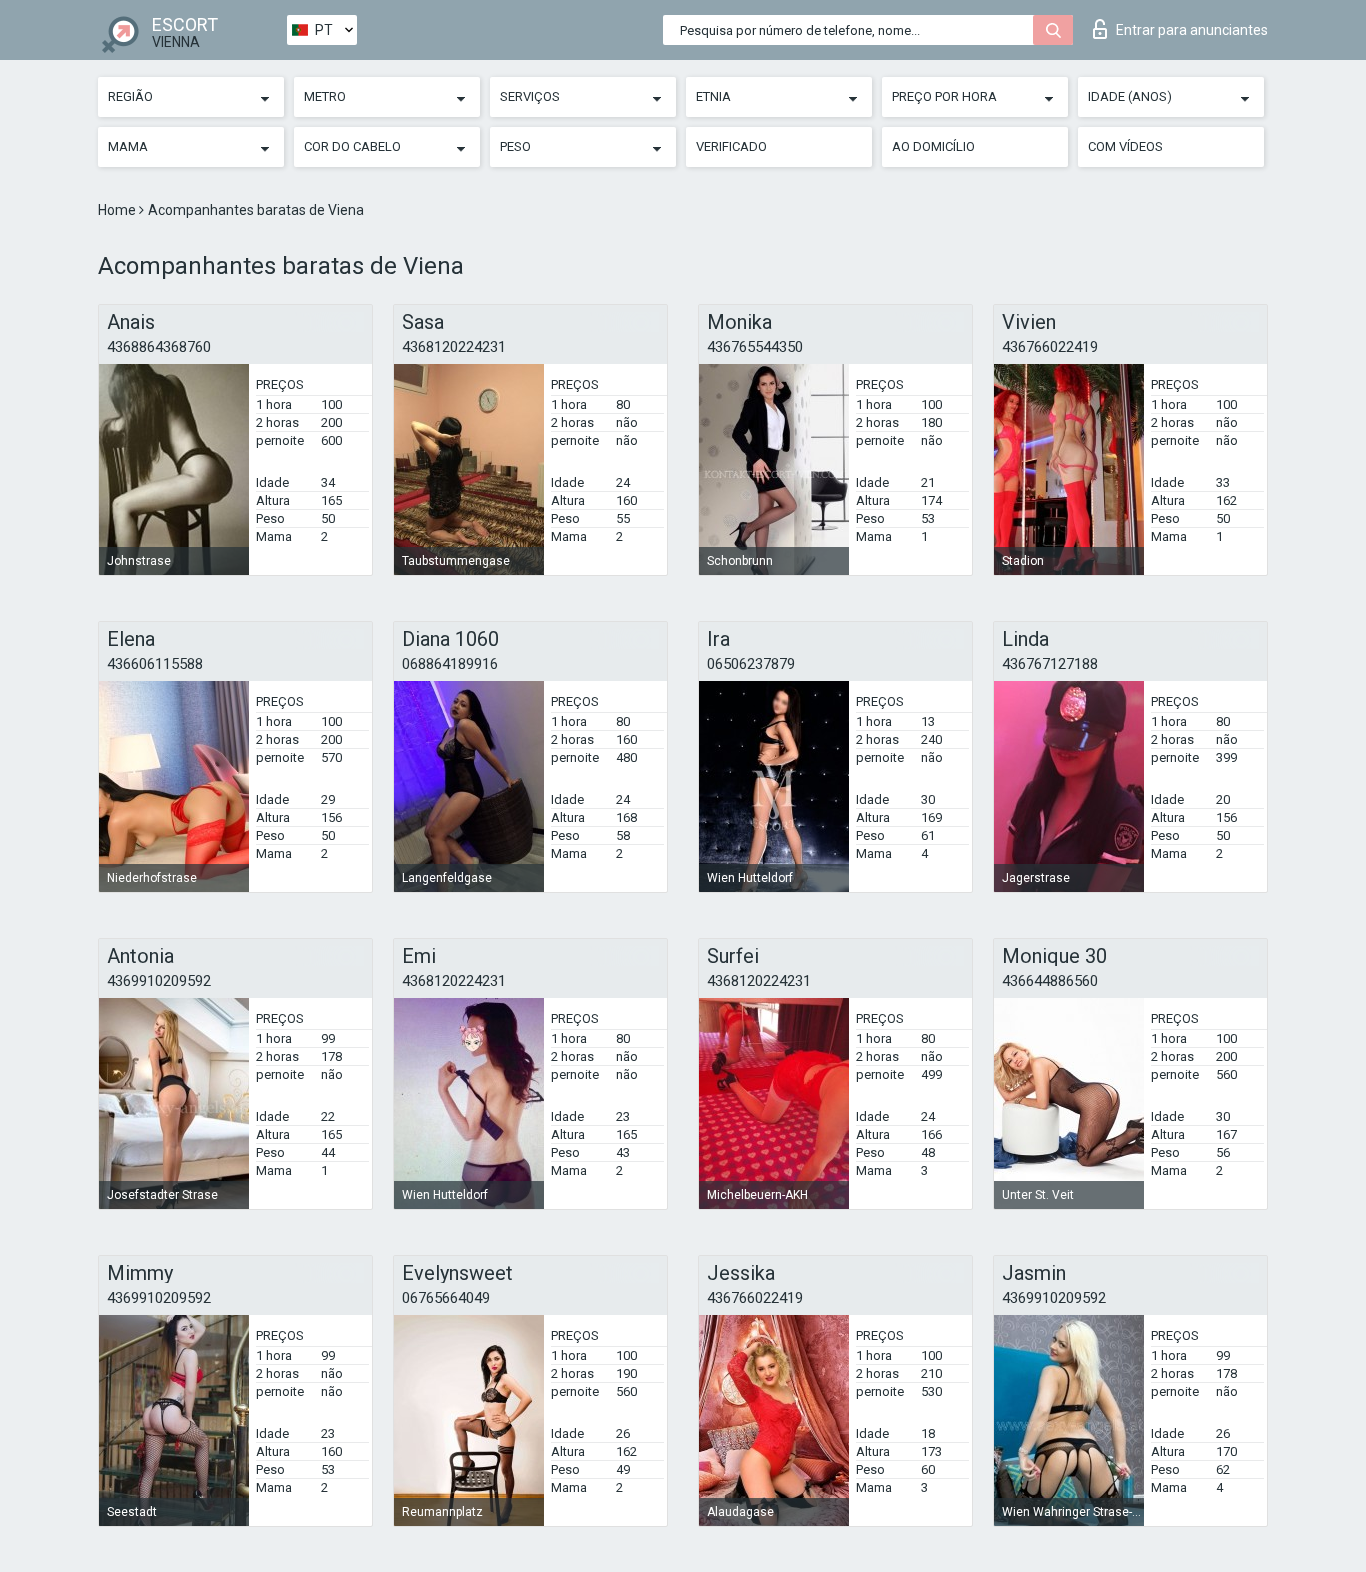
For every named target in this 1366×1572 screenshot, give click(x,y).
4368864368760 (159, 347)
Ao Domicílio (933, 146)
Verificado (731, 146)
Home (118, 210)
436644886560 (1050, 981)
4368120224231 (454, 347)
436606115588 (155, 664)
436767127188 (1050, 664)
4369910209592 (159, 981)
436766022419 (1050, 347)
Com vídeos (1125, 146)
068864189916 (450, 664)
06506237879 (751, 664)
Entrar (1192, 30)
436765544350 (755, 347)
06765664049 (446, 1298)
